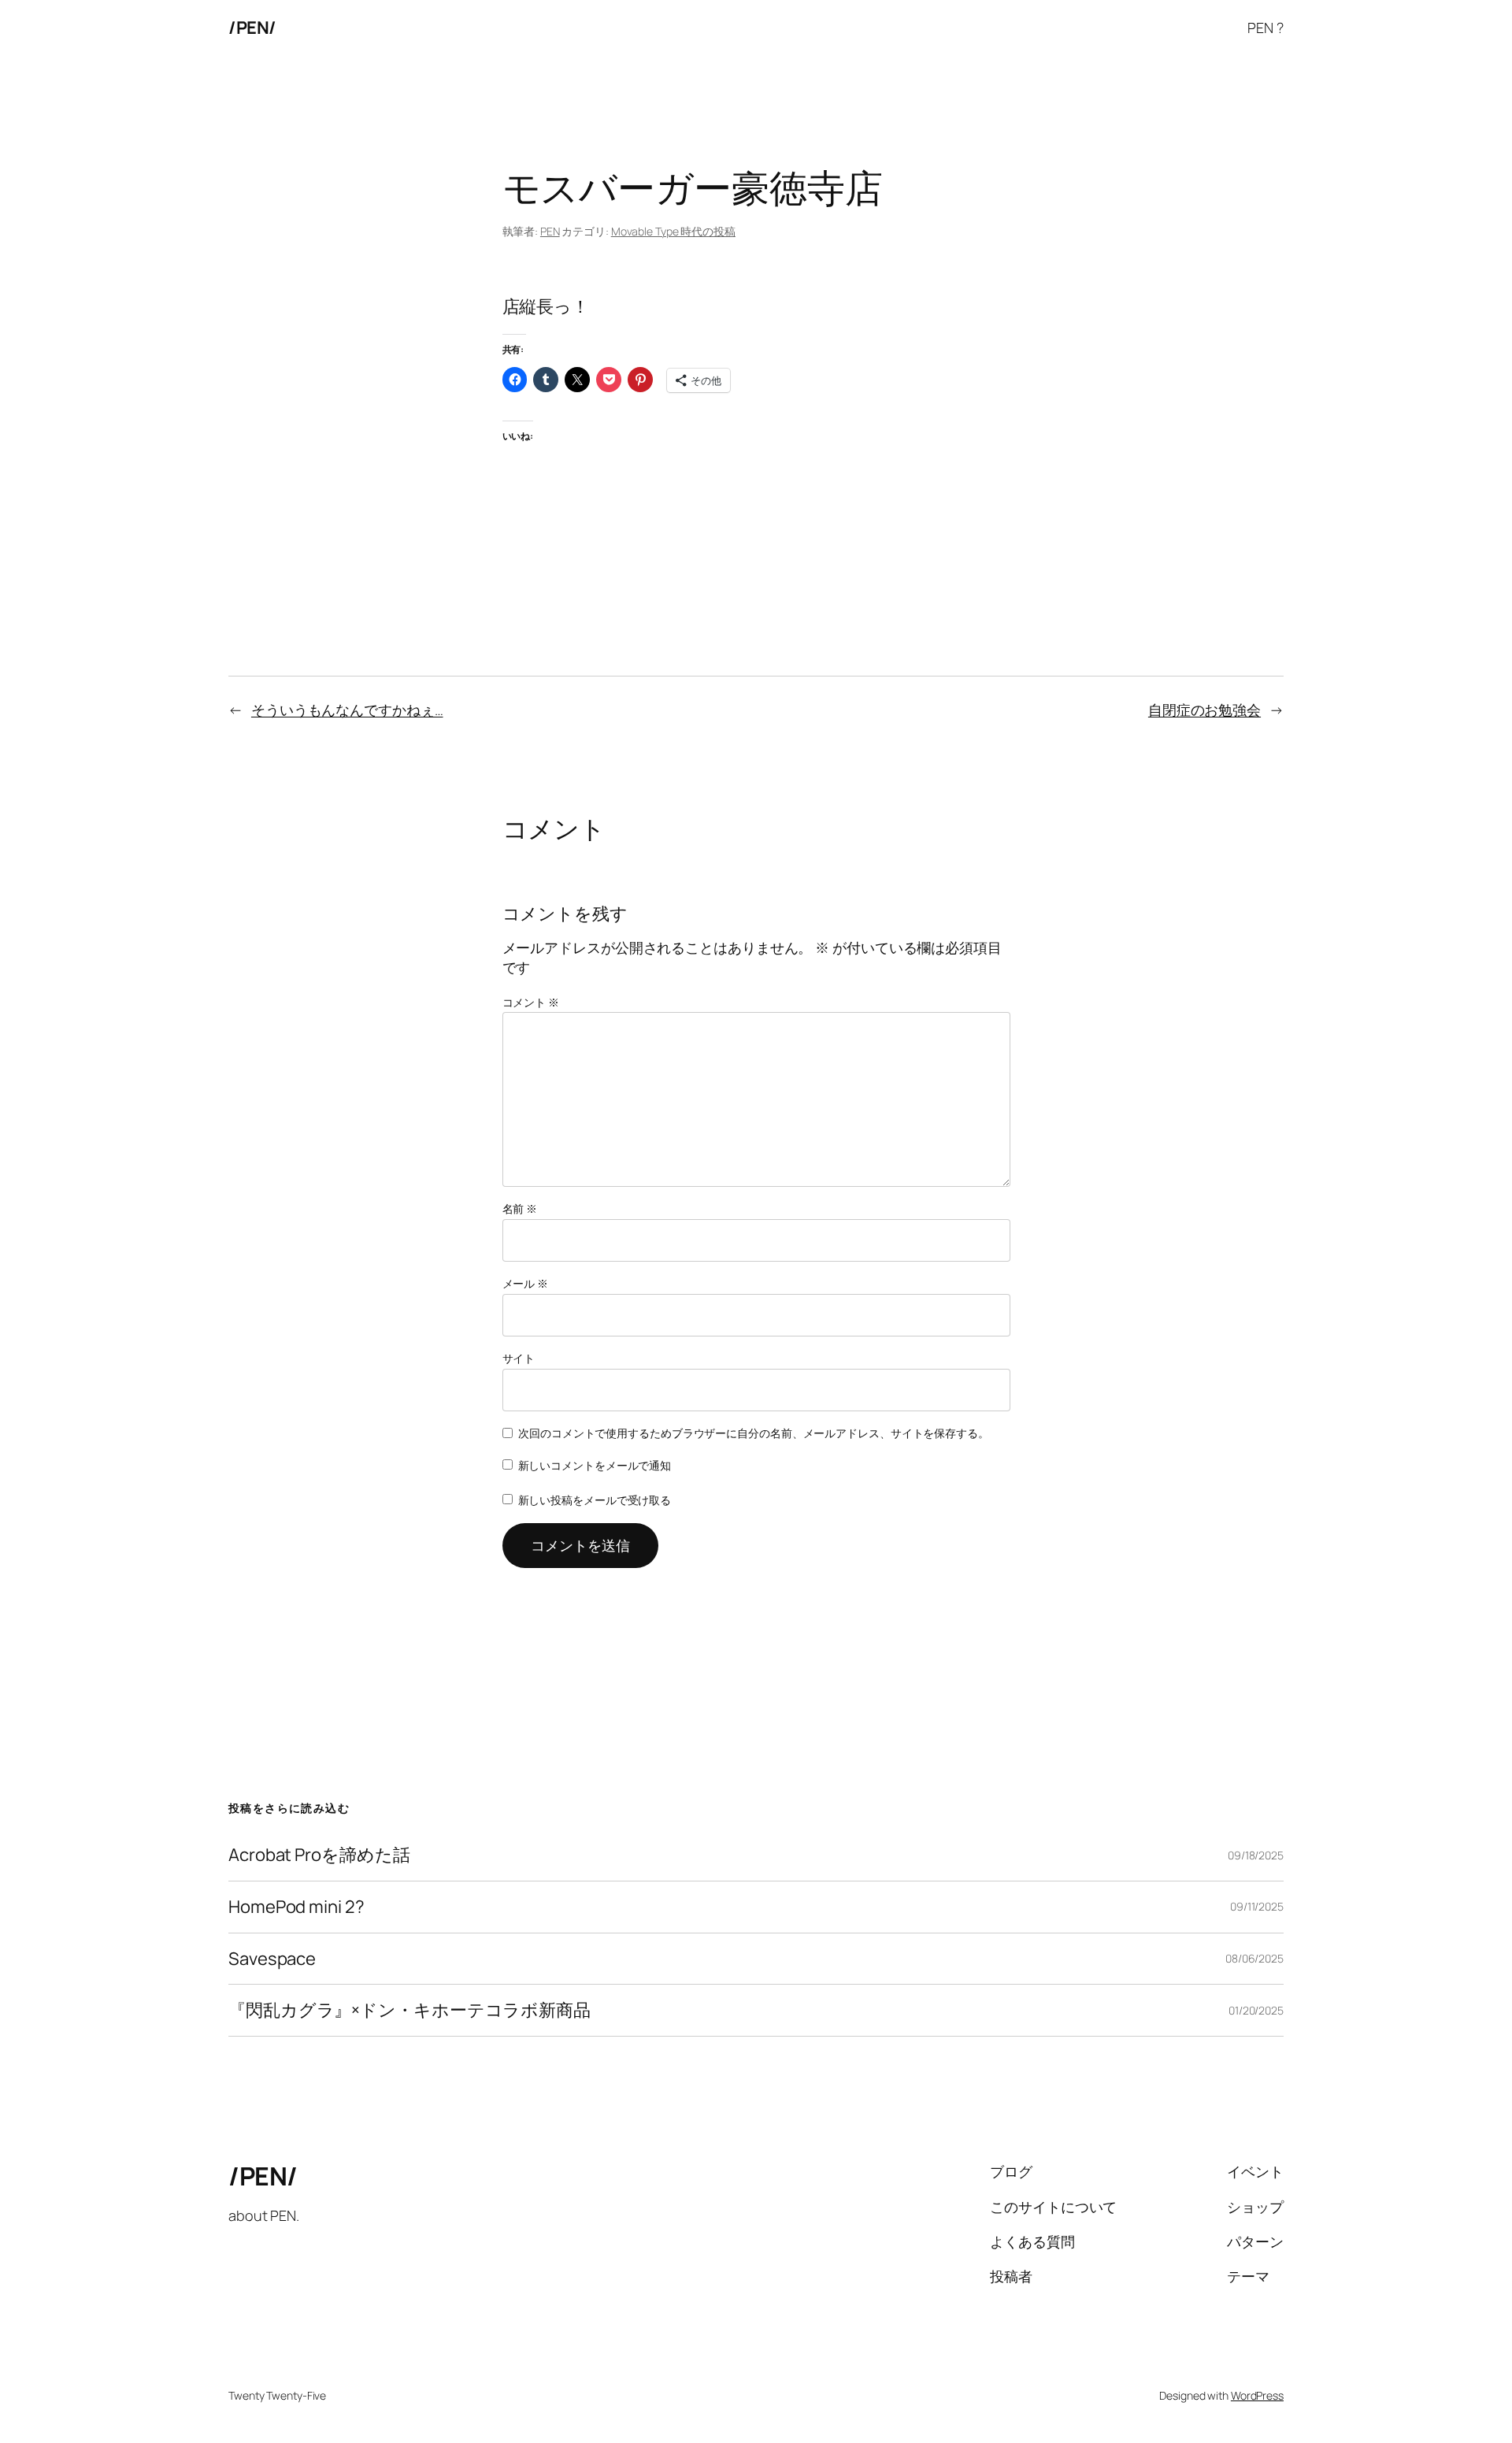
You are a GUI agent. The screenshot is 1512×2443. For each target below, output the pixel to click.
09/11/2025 (1257, 1906)
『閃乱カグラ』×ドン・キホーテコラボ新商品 (409, 2010)
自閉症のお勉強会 (1204, 710)
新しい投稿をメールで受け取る (595, 1500)
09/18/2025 (1256, 1855)
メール (526, 1283)
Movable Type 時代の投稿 (673, 231)
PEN (550, 231)
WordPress (1257, 2395)
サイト (519, 1358)
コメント (531, 1002)
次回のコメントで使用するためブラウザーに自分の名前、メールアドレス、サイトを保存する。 (754, 1433)
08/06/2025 (1254, 1958)
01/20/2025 (1256, 2010)
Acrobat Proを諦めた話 (319, 1855)
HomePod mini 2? (296, 1907)
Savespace (272, 1959)
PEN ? (1266, 28)
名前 (520, 1209)
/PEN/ (252, 28)
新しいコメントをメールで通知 (595, 1465)
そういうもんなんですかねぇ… (347, 710)
